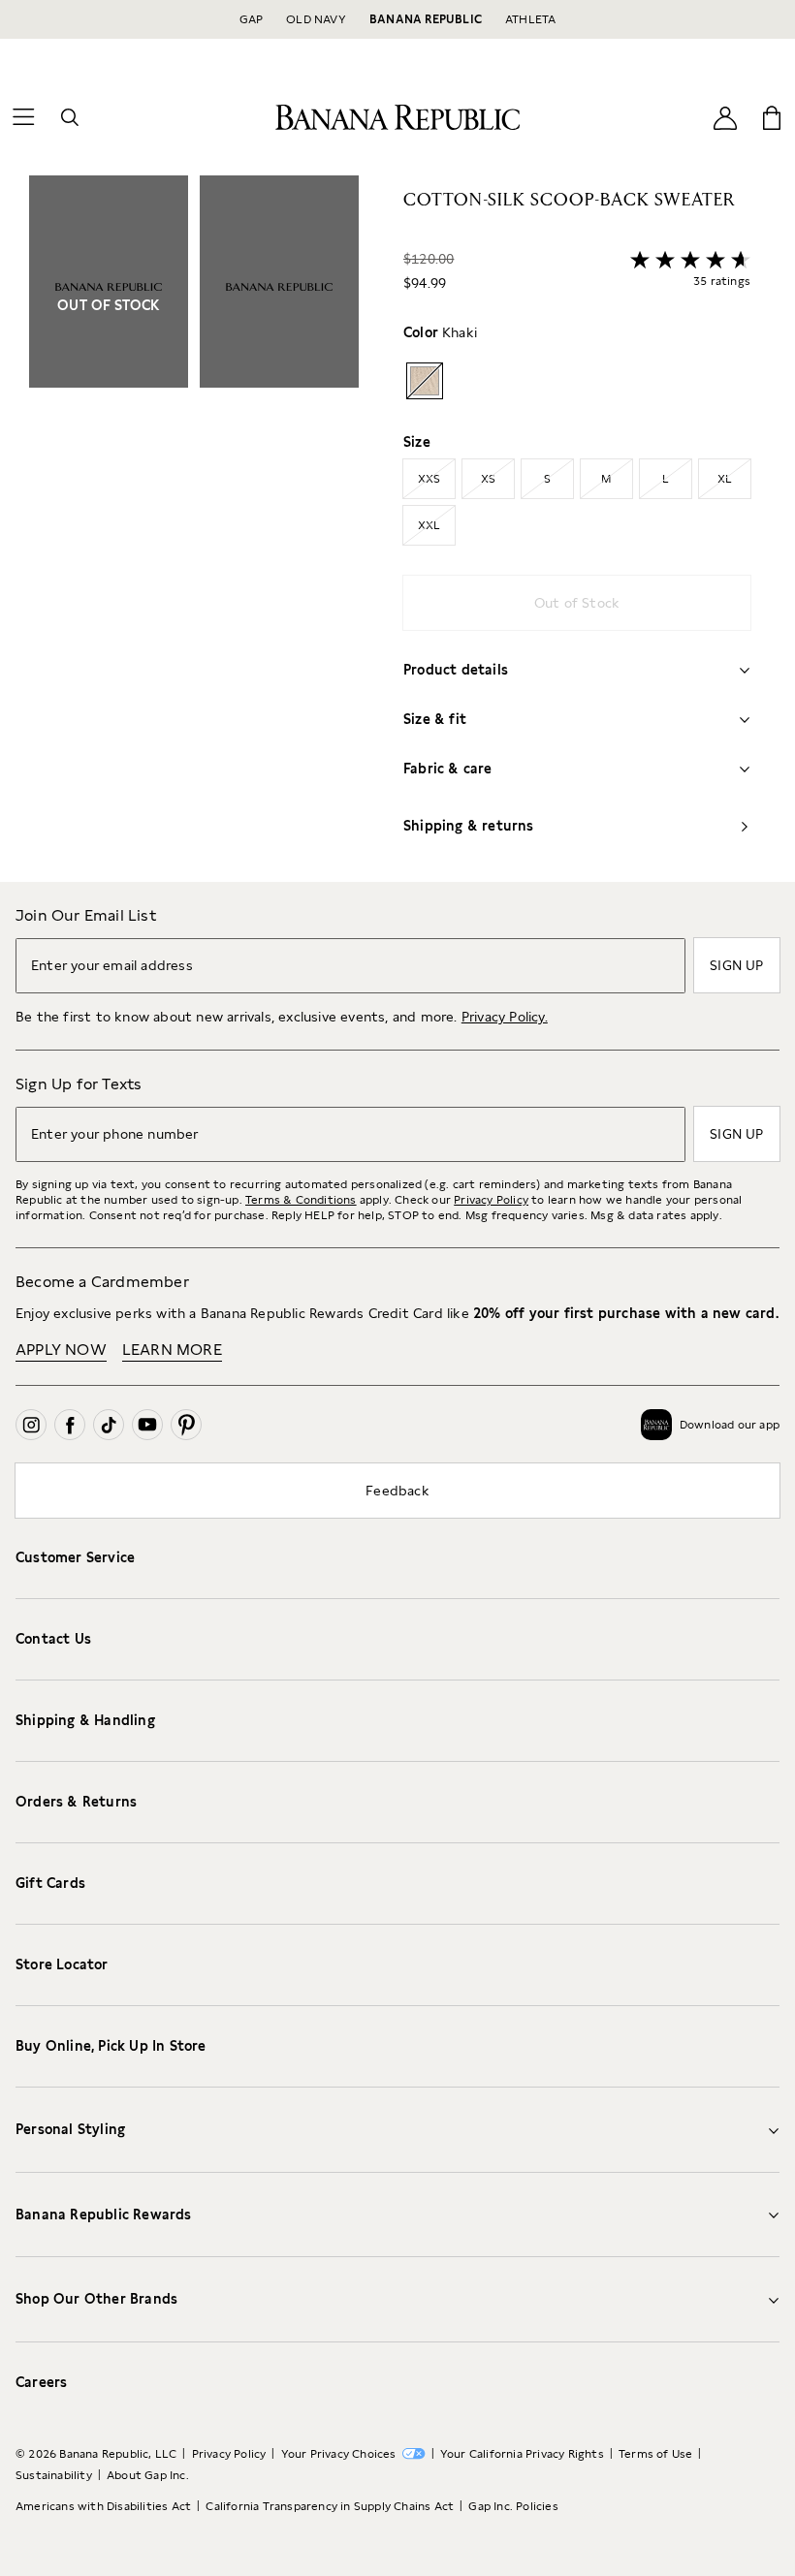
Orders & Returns (76, 1802)
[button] (194, 529)
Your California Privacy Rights (522, 2454)
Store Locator (62, 1964)
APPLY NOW (61, 1350)
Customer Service (75, 1557)
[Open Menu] (23, 117)
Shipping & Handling (85, 1720)
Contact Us (53, 1639)
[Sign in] (725, 117)
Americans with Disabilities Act (103, 2506)
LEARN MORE (172, 1350)
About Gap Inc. (148, 2475)
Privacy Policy (491, 1200)
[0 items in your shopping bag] (772, 117)
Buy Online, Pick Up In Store (111, 2046)
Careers (41, 2382)
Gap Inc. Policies (513, 2506)
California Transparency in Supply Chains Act (330, 2506)
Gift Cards (50, 1883)
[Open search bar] (70, 117)
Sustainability (54, 2475)
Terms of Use (655, 2454)
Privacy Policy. (505, 1017)
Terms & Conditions (301, 1200)
